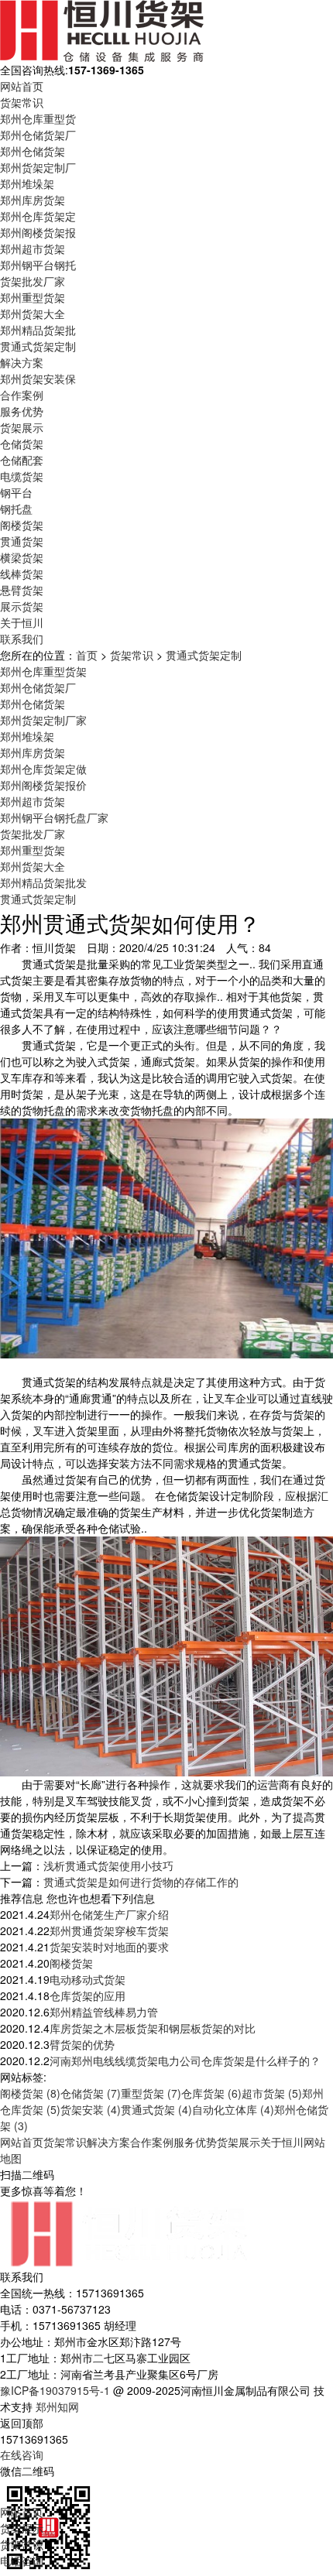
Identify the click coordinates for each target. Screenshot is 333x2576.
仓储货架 (22, 444)
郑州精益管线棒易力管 (104, 2012)
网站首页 (22, 86)
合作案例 (22, 395)
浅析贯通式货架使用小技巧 (108, 1865)
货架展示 (22, 427)
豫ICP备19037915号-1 (55, 2390)
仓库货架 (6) (211, 2093)
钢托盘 (16, 509)
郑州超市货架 (33, 248)
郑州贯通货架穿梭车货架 (109, 1930)
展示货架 (22, 606)
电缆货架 (22, 476)
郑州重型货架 (33, 297)
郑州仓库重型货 (38, 118)
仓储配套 (22, 460)
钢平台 (16, 492)
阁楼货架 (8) (30, 2093)
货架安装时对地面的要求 (109, 1947)
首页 (87, 655)
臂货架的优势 (82, 2044)
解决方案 (22, 362)
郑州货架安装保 (38, 379)
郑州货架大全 (33, 313)
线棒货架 (22, 574)
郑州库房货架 (33, 200)
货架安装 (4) (91, 2109)
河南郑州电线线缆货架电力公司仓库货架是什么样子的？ (185, 2060)
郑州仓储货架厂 (38, 135)
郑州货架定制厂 (38, 167)
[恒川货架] (102, 29)
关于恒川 (22, 622)
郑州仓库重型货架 (43, 671)
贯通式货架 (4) (156, 2109)
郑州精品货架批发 (43, 882)
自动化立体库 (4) (233, 2109)
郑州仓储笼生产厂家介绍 (109, 1914)
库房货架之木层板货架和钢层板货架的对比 (153, 2028)
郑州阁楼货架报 (38, 232)
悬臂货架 (22, 590)
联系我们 (22, 639)
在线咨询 (22, 2454)
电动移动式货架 (88, 1979)
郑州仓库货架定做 (43, 769)
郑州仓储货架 (33, 151)
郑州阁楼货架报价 (43, 785)
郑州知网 (57, 2406)
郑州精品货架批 (38, 330)
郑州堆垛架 (27, 183)
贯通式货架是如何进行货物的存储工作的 (141, 1882)
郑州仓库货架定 (38, 216)
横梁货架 (22, 557)
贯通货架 (22, 541)
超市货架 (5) (272, 2093)
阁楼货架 (22, 525)
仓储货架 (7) (91, 2093)
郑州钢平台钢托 (38, 265)
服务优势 (22, 411)
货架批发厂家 (33, 281)
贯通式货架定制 (38, 346)
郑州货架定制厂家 (43, 720)
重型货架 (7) (151, 2093)
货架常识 (22, 102)
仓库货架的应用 (88, 1995)
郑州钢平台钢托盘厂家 (54, 817)
